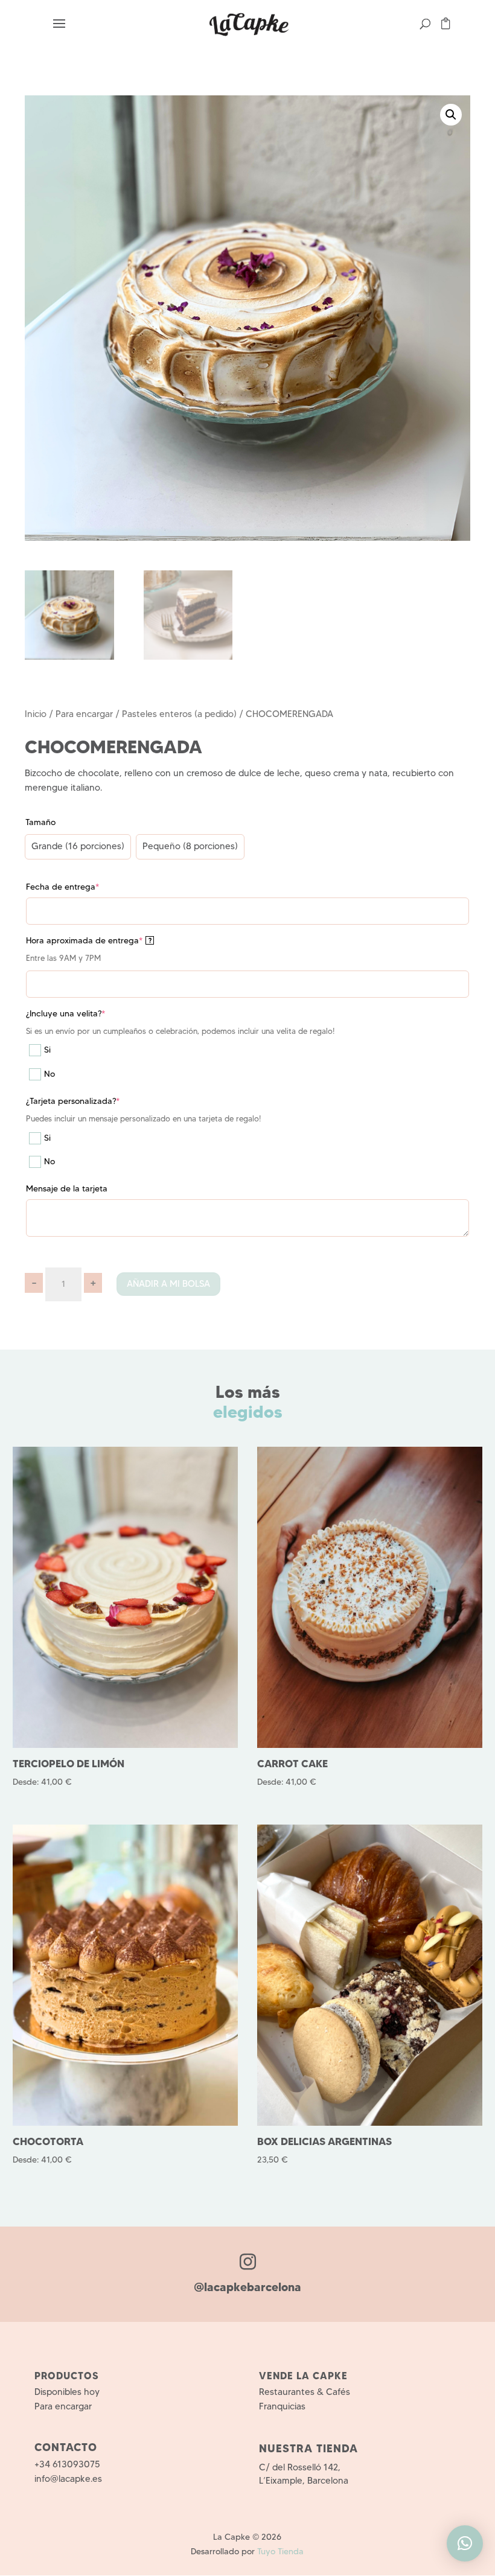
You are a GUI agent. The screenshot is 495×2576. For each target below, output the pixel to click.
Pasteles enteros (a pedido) (179, 714)
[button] (451, 115)
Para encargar (84, 714)
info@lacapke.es (68, 2479)
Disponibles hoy (67, 2392)
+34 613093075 (67, 2464)
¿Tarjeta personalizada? (73, 1101)
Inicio (36, 714)
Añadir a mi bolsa (168, 1284)
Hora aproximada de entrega (89, 940)
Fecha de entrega (62, 887)
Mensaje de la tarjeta (67, 1188)
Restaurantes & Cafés (305, 2392)
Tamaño (40, 822)
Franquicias (282, 2406)
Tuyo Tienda (280, 2551)
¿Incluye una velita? (65, 1013)
